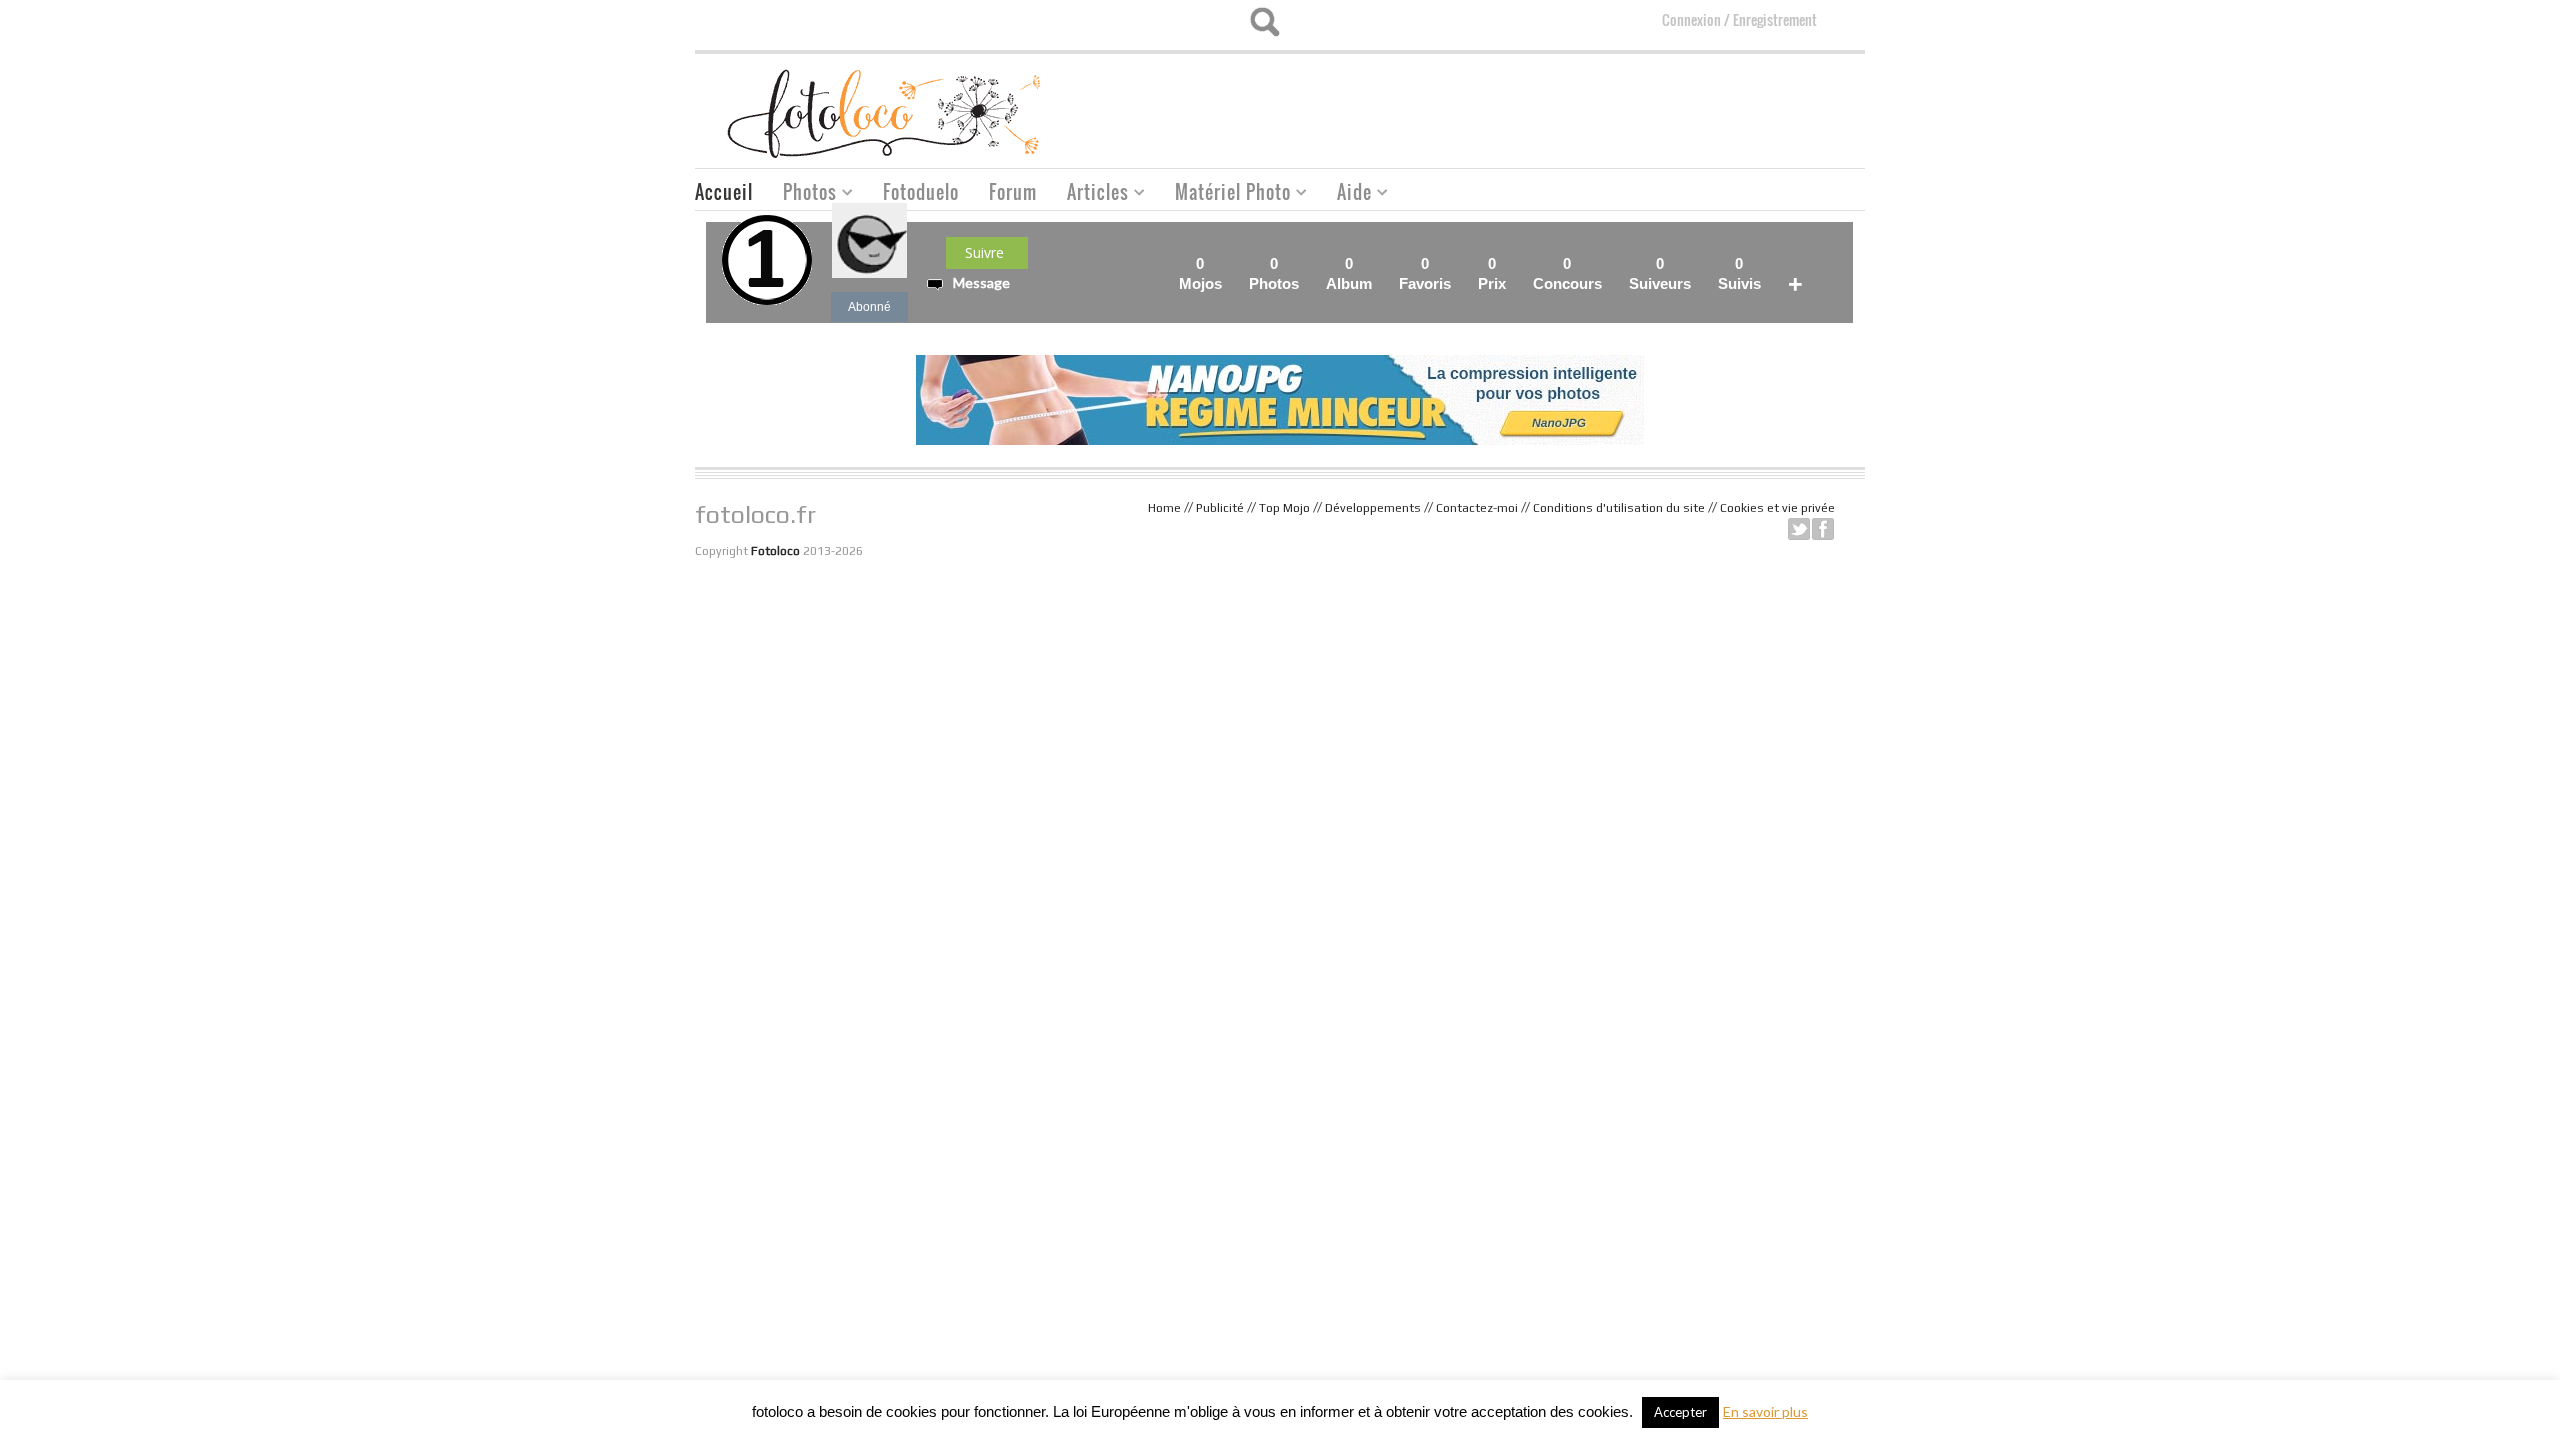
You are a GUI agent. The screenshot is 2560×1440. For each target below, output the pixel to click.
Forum (1013, 192)
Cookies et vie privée (1777, 508)
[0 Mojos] (1228, 263)
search (1264, 22)
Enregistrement (1775, 19)
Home (1164, 508)
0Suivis (1739, 273)
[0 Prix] (1512, 263)
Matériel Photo (1225, 194)
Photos (802, 194)
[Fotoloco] (886, 112)
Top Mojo (1284, 508)
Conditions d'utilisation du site (1619, 508)
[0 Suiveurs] (1697, 263)
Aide (1347, 194)
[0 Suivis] (1767, 263)
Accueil (724, 192)
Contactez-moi (1477, 508)
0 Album (1349, 273)
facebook (1823, 529)
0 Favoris (1425, 273)
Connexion (1691, 19)
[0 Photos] (1305, 263)
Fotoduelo (921, 192)
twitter (1799, 529)
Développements (1373, 508)
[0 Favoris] (1457, 263)
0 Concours (1567, 273)
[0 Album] (1378, 263)
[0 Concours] (1608, 263)
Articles (1090, 194)
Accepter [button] (1680, 1412)
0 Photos (1274, 273)
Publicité (1220, 508)
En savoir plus (1765, 1411)
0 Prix (1492, 273)
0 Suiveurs (1660, 273)
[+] (1809, 263)
